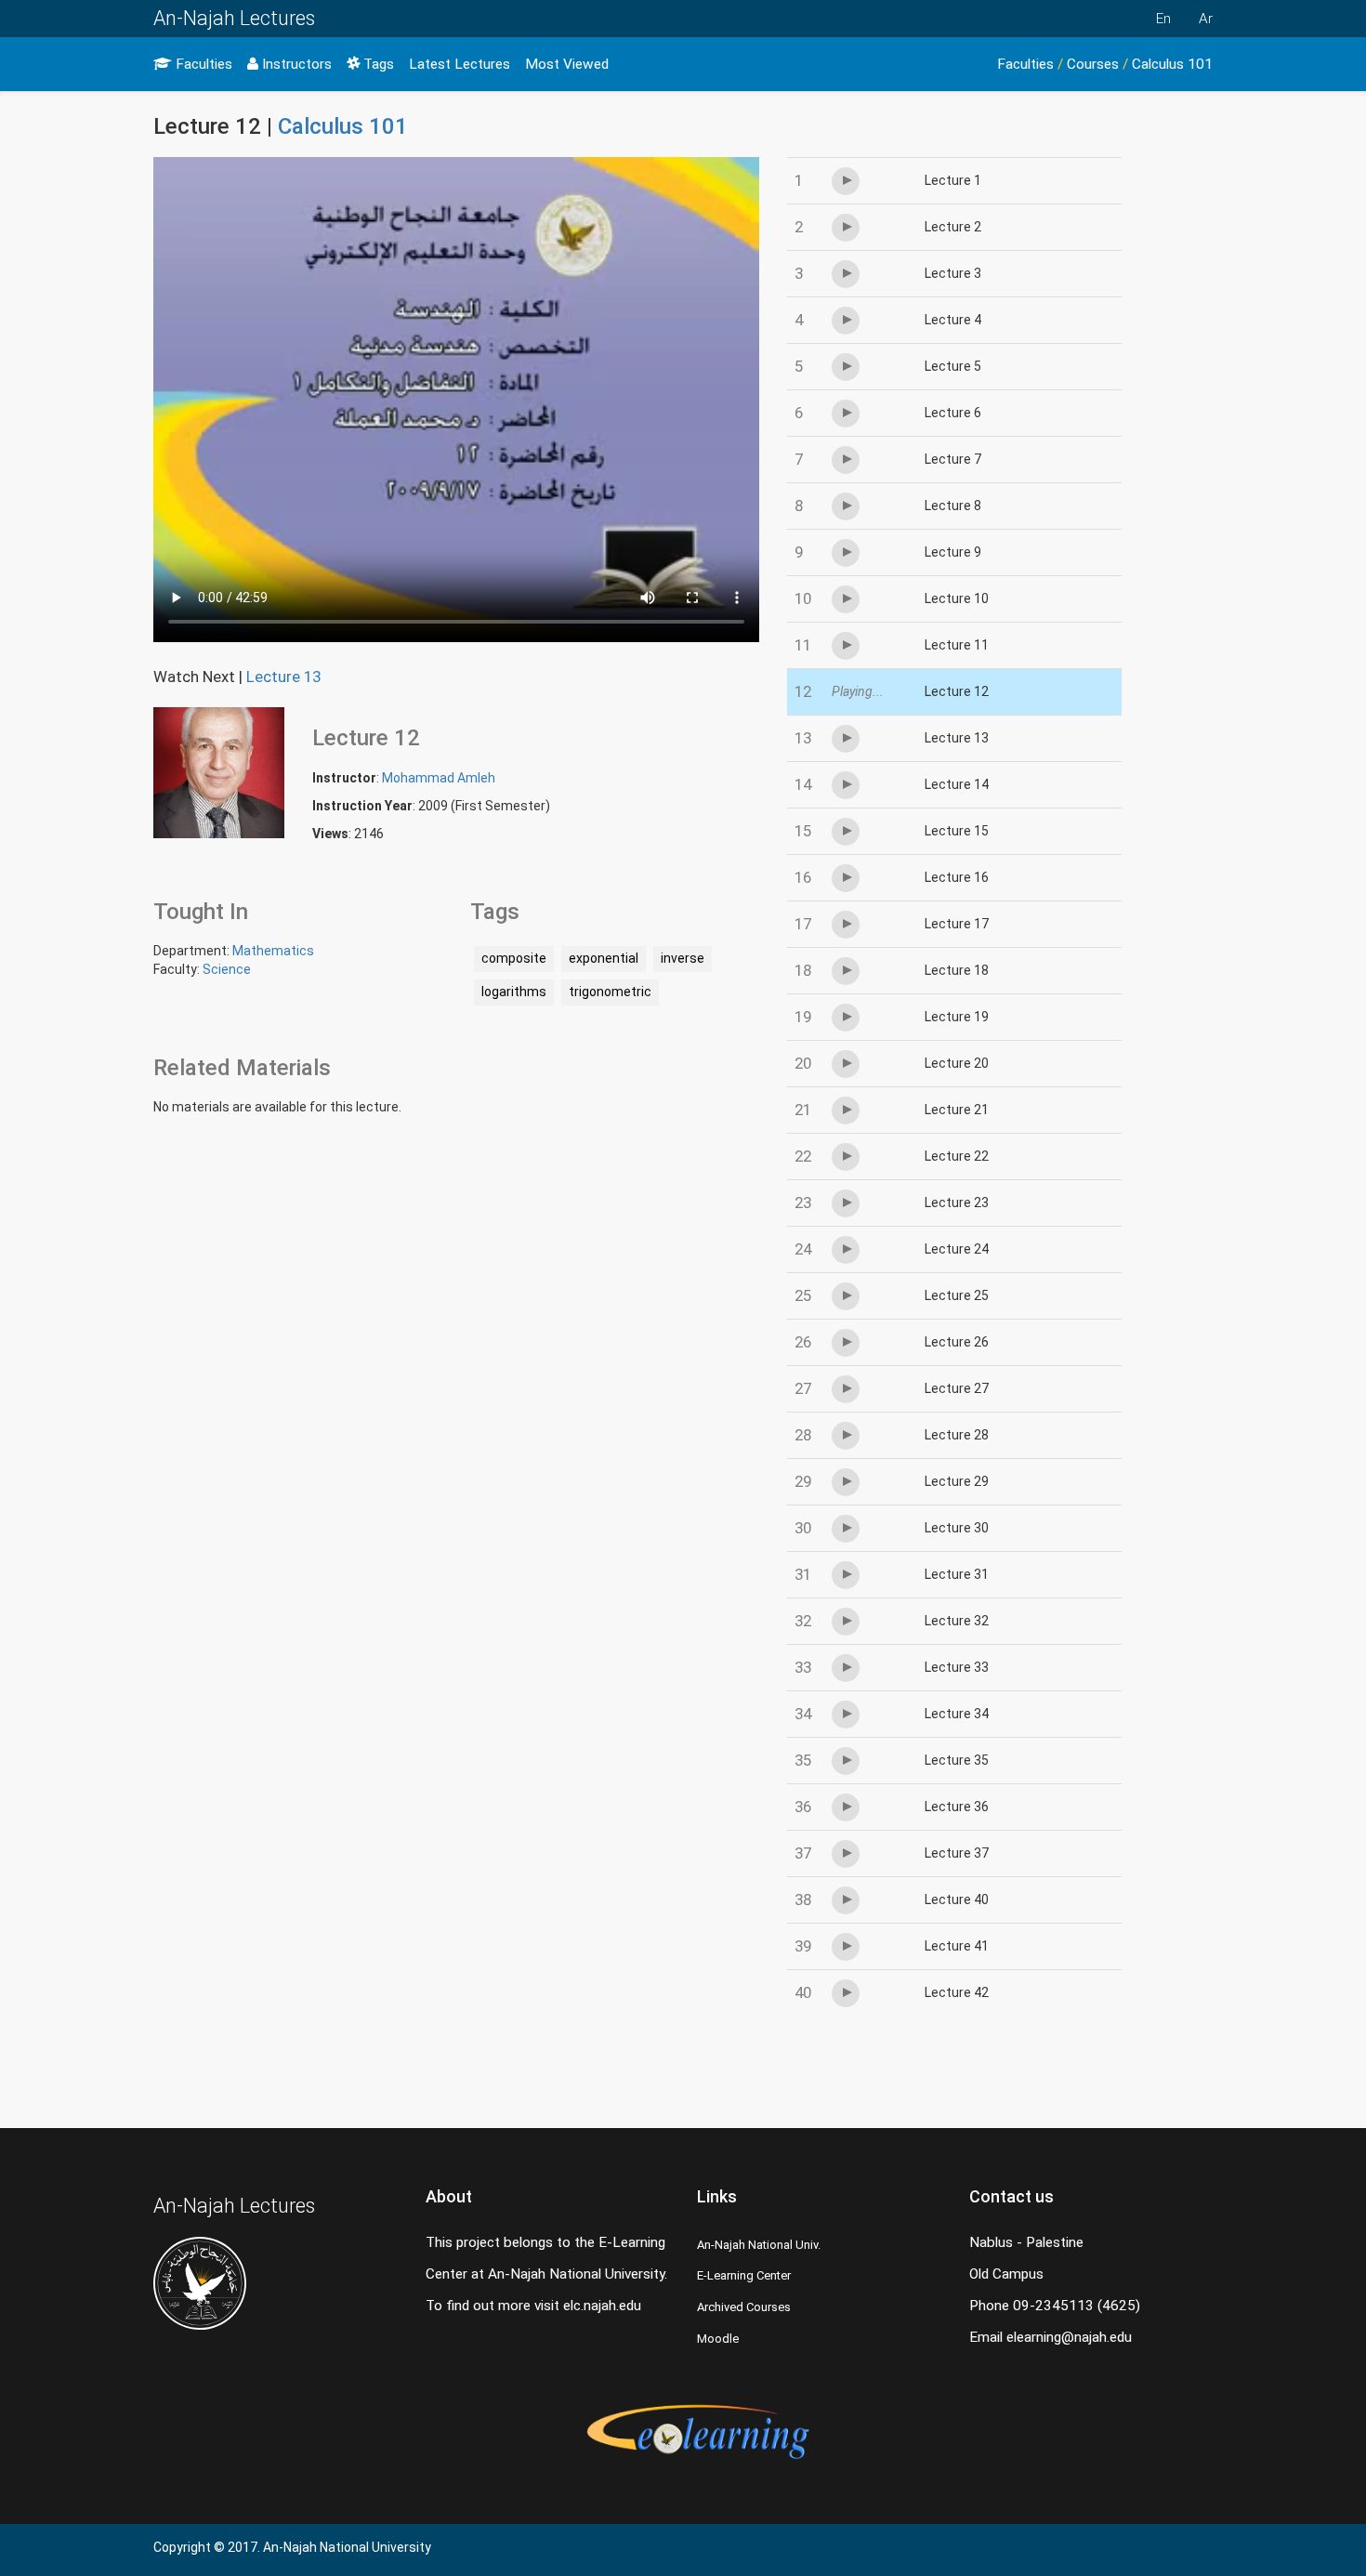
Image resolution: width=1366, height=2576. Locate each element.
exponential (604, 958)
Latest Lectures (460, 64)
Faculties (202, 64)
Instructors (295, 64)
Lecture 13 (283, 677)
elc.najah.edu (602, 2306)
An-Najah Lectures (234, 18)
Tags (377, 64)
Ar (1206, 19)
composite (514, 958)
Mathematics (273, 951)
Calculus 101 (1172, 64)
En (1163, 19)
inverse (683, 958)
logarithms (514, 992)
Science (227, 969)
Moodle (718, 2339)
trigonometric (610, 992)
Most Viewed (567, 64)
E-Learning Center (744, 2275)
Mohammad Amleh (439, 778)
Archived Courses (744, 2307)
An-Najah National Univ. (759, 2245)
